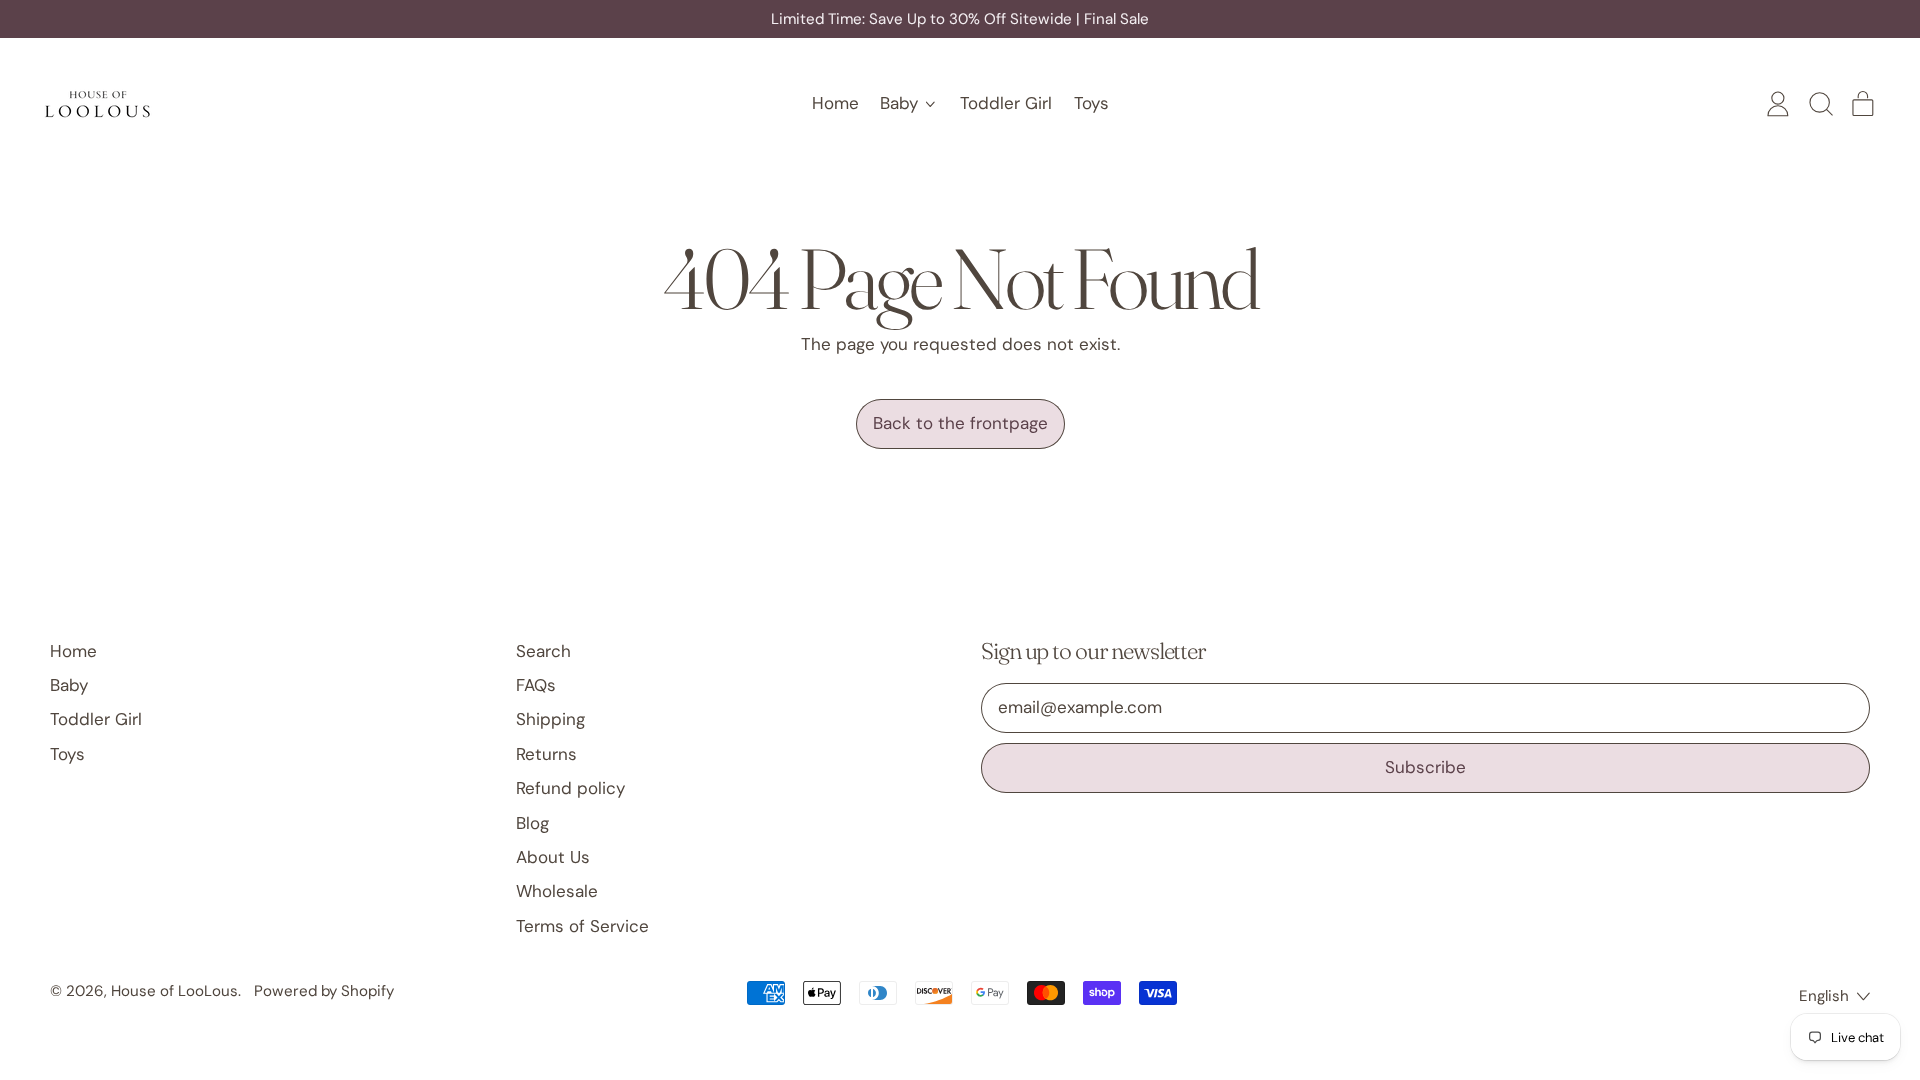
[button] (1820, 104)
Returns (546, 754)
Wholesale (557, 891)
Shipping (550, 719)
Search (543, 651)
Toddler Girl (1006, 103)
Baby (69, 685)
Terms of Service (582, 926)
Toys (1091, 103)
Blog (532, 823)
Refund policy (570, 788)
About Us (553, 857)
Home (835, 103)
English (1824, 996)
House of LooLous (174, 991)
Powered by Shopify (324, 991)
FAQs (536, 685)
